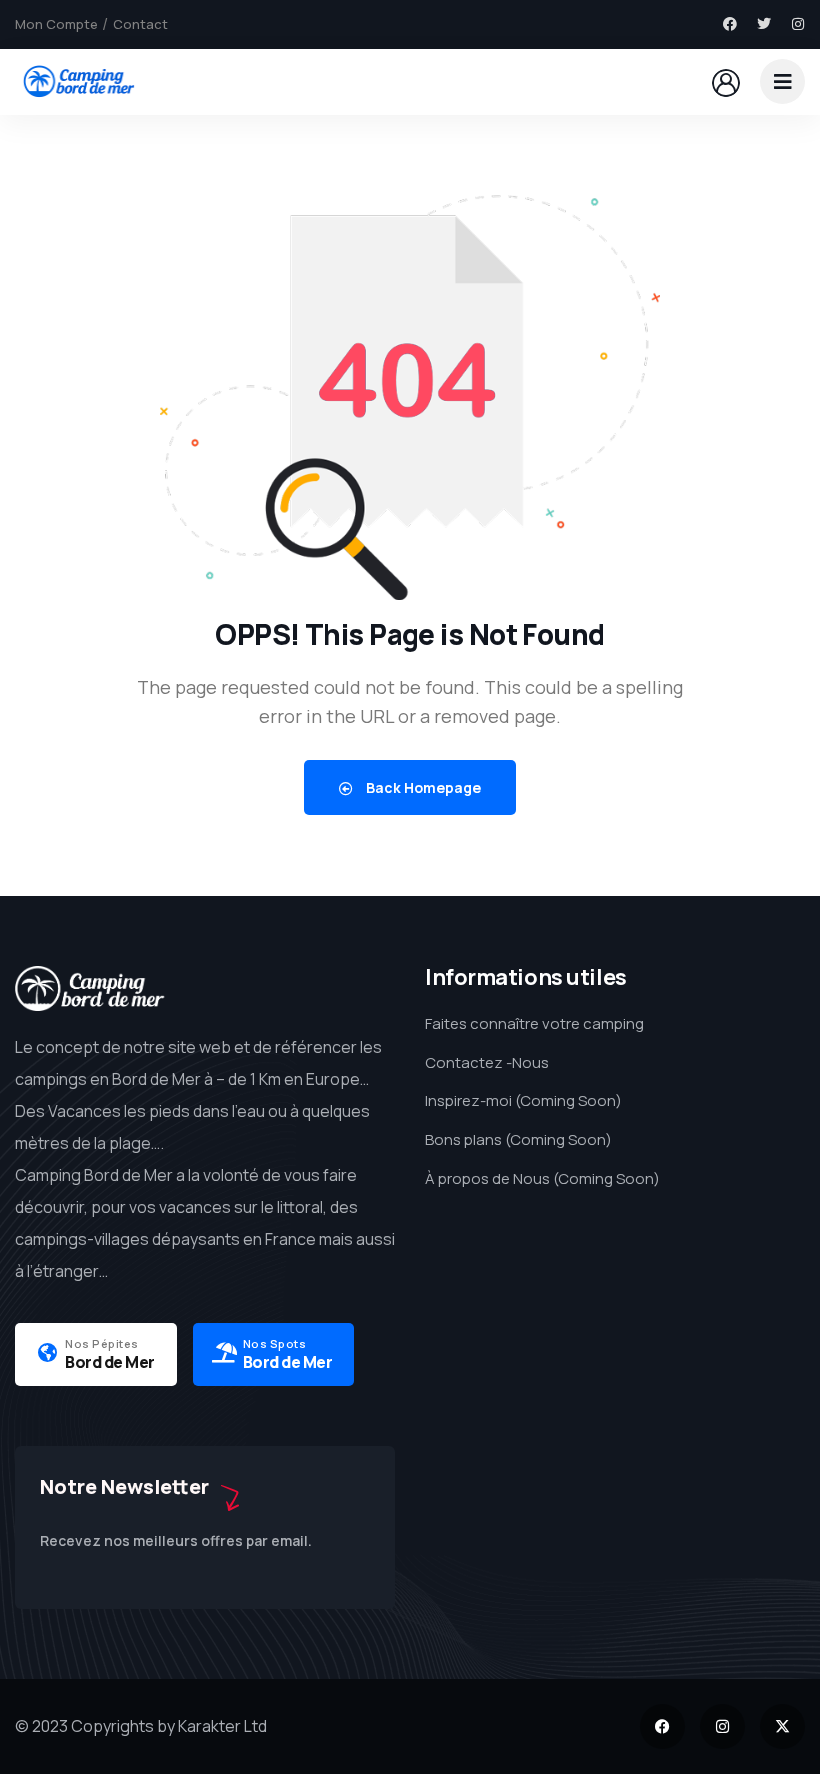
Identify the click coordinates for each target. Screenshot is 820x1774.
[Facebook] (730, 24)
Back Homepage (422, 787)
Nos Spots (275, 1343)
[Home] (78, 81)
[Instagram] (798, 24)
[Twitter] (764, 24)
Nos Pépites (102, 1343)
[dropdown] (782, 81)
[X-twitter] (782, 1726)
